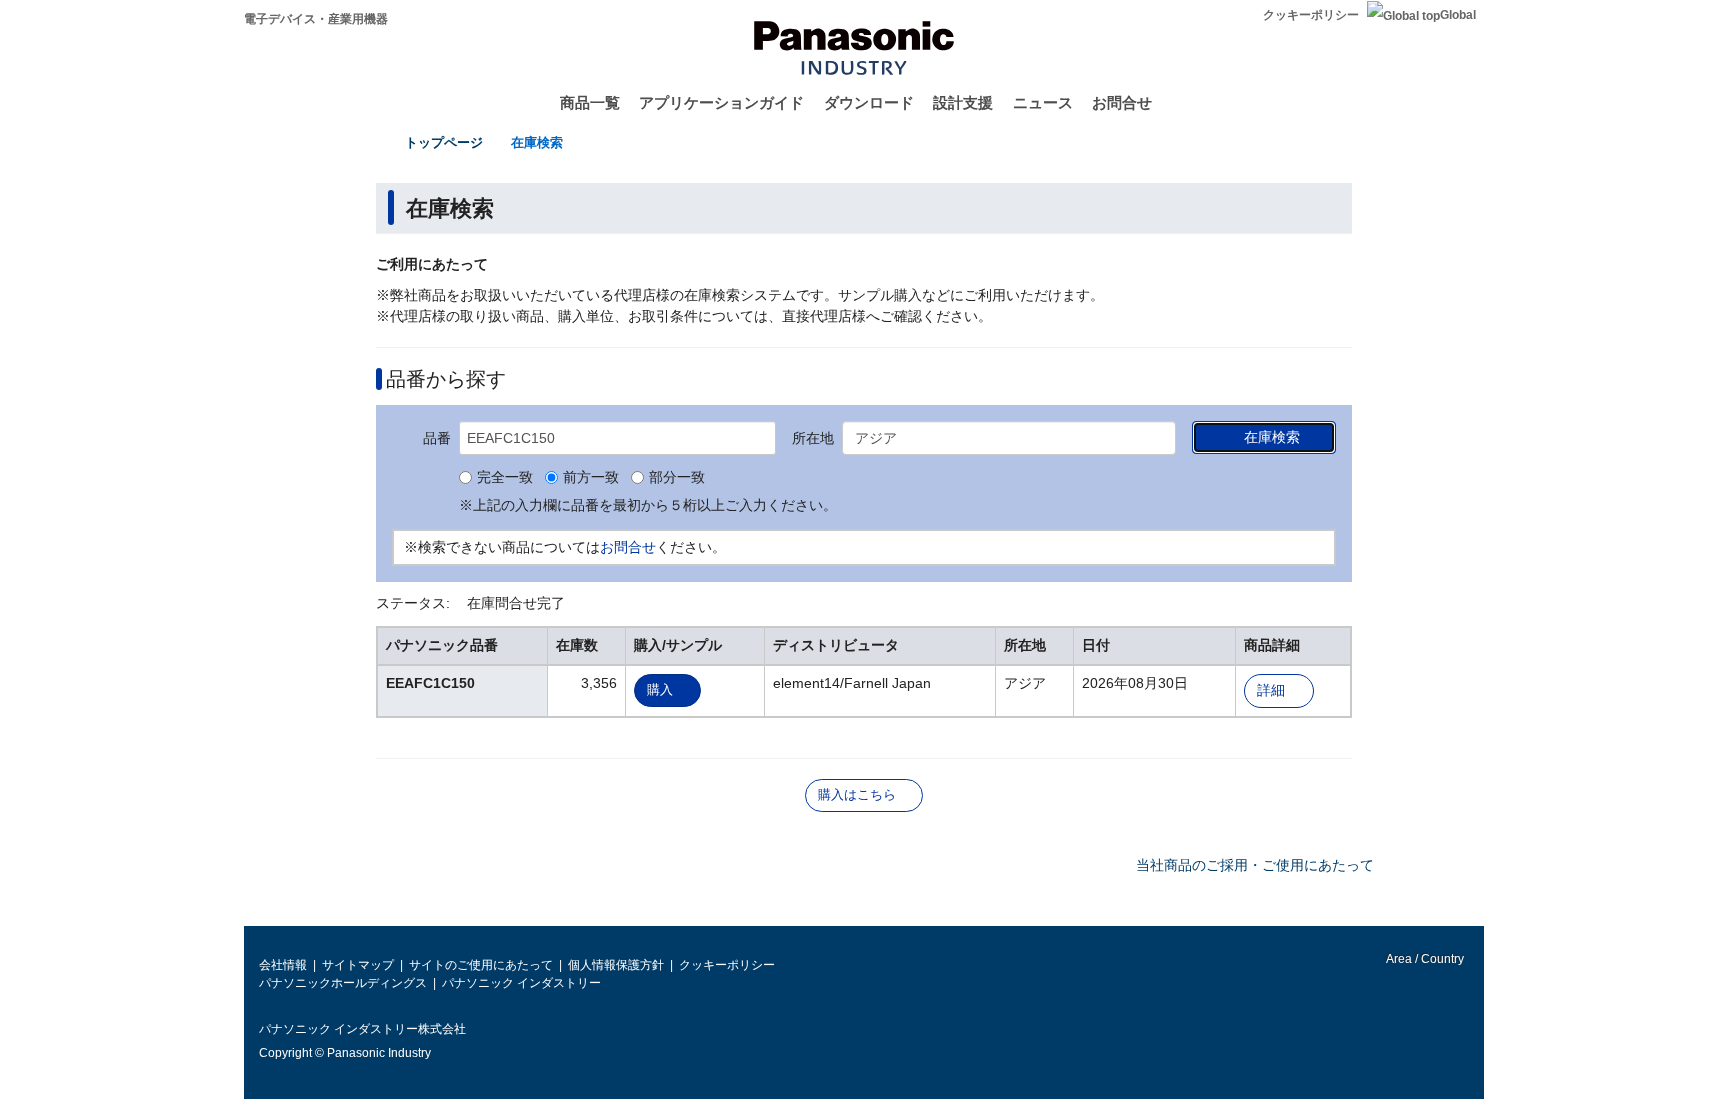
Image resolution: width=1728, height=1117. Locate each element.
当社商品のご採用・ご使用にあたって (1255, 865)
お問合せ (1122, 102)
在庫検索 (537, 142)
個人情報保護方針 (616, 965)
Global (1458, 15)
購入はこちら (857, 794)
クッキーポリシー (1311, 15)
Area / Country (1424, 959)
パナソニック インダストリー (521, 983)
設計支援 (963, 102)
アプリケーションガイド (721, 102)
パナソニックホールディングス (343, 983)
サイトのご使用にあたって (481, 965)
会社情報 (283, 965)
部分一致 (677, 478)
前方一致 (591, 478)
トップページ (444, 142)
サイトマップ (358, 965)
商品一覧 (590, 102)
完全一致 (505, 478)
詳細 (1271, 690)
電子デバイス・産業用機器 (316, 19)
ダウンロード (869, 102)
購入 (660, 689)
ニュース (1043, 102)
